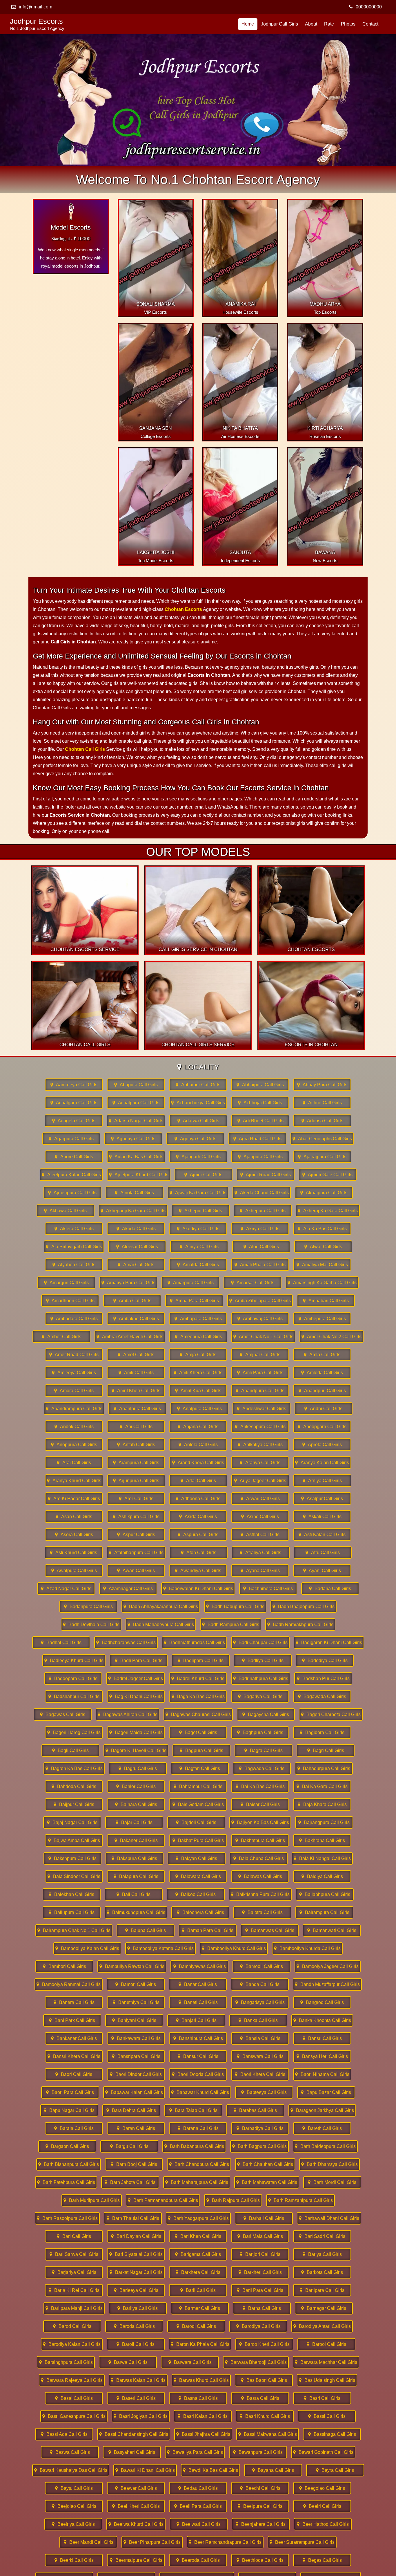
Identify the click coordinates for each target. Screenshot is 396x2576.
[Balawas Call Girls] (260, 1876)
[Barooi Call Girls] (326, 2344)
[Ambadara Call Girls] (74, 1319)
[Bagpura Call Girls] (201, 1750)
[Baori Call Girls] (74, 2074)
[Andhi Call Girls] (324, 1409)
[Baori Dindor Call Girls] (136, 2074)
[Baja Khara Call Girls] (322, 1804)
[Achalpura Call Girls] (136, 1103)
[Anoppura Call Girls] (74, 1445)
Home (248, 24)
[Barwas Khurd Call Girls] (201, 2380)
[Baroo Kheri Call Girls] (264, 2344)
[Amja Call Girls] (198, 1355)
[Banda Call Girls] (260, 1984)
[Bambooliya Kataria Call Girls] (160, 1948)
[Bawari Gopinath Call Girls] (323, 2452)
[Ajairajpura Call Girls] (322, 1157)
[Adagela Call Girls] (74, 1121)
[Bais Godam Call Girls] (198, 1804)
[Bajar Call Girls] (134, 1822)
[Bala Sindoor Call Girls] (74, 1876)
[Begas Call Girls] (322, 2560)
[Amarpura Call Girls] (190, 1283)
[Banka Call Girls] (258, 2020)
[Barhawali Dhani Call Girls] (329, 2218)
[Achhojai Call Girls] (260, 1103)
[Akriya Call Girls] (260, 1229)
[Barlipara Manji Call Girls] (74, 2308)
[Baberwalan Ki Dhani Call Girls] (198, 1589)
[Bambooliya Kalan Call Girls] (87, 1948)
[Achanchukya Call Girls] (198, 1103)
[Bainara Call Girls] (136, 1804)
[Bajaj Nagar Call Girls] (72, 1822)
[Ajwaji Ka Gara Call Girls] (198, 1193)
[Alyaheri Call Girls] (74, 1265)
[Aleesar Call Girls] (137, 1247)
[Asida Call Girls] (198, 1517)
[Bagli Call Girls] (70, 1750)
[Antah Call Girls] (136, 1445)
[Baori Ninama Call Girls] (322, 2074)
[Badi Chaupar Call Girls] (260, 1643)
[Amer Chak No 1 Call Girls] (263, 1337)
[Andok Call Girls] (74, 1427)
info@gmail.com (36, 7)
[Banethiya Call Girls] (136, 2002)
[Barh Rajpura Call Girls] (233, 2200)
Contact (370, 24)
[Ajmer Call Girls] (204, 1175)
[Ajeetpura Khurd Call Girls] (139, 1175)
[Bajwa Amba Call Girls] (74, 1840)
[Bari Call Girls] (74, 2236)
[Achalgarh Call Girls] (74, 1103)
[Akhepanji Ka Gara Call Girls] (133, 1211)
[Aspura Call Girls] (198, 1535)
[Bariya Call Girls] (322, 2254)
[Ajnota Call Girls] (135, 1193)
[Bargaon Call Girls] (67, 2146)
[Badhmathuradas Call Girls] (194, 1643)
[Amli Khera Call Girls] (198, 1373)
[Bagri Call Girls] (326, 1750)
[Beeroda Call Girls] (198, 2560)
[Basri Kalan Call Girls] (203, 2416)
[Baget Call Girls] (198, 1732)
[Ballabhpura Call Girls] (325, 1894)
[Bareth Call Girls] (322, 2128)
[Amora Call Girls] (74, 1391)
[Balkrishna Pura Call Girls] (260, 1894)
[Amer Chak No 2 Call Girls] (331, 1337)
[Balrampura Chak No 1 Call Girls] (74, 1930)
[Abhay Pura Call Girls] (322, 1085)
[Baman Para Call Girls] (208, 1930)
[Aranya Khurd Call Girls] (74, 1481)
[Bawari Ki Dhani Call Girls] (145, 2470)
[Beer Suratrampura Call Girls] (302, 2542)
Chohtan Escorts (183, 609)
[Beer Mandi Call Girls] (88, 2542)
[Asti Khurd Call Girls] (74, 1553)
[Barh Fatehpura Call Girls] (66, 2182)
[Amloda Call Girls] (322, 1373)
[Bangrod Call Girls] (322, 2002)
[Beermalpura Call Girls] (136, 2560)
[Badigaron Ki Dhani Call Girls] (329, 1643)
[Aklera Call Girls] (74, 1229)
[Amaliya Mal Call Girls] (322, 1265)
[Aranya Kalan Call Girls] (322, 1463)
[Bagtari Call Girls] (200, 1768)
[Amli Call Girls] (136, 1373)
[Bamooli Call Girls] (261, 1966)
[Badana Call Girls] (330, 1589)
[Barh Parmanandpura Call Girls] (163, 2200)
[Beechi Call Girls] (260, 2488)
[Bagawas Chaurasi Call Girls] (198, 1714)
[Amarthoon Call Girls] (70, 1301)
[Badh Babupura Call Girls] (235, 1607)
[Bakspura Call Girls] (135, 1858)
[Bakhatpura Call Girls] (260, 1840)
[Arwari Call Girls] (260, 1499)
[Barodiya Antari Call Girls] (322, 2326)
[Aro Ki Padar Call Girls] (74, 1499)
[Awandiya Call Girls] (198, 1571)
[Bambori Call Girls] (64, 1966)
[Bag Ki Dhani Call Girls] (136, 1696)
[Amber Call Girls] (61, 1337)
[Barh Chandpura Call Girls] (199, 2164)
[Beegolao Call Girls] (322, 2488)
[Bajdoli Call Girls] (196, 1822)
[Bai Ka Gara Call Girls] (322, 1786)
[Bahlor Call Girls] (136, 1786)
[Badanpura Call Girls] (88, 1607)
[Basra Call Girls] (260, 2398)
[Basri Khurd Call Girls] (265, 2416)
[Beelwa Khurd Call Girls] (136, 2524)
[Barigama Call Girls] (198, 2254)
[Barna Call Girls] (262, 2308)
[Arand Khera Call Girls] (198, 1463)
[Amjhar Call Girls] (260, 1355)
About (311, 24)
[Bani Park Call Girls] (72, 2020)
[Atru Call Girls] (323, 1553)
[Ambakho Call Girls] (136, 1319)
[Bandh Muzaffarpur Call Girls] (327, 1984)
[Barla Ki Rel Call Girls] (74, 2290)
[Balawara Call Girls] (198, 1876)
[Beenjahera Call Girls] (261, 2524)
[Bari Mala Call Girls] (260, 2236)
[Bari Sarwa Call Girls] (74, 2254)
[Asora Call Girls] (74, 1535)
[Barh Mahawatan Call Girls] (267, 2182)
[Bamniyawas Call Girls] (199, 1966)
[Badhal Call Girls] (61, 1643)
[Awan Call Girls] (136, 1571)
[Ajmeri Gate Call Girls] (328, 1175)
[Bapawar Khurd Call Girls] (200, 2092)
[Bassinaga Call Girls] (332, 2434)
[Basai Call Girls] (74, 2398)
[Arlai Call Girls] (198, 1481)
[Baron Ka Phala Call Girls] (200, 2344)
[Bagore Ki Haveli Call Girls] (136, 1750)
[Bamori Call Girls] (136, 1984)
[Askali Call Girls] (322, 1517)
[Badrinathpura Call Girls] (261, 1678)
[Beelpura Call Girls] (260, 2506)
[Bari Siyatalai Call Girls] (136, 2254)
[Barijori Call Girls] (260, 2254)
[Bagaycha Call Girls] (266, 1714)
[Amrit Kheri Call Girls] (136, 1391)
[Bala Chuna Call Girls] (259, 1858)
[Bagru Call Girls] (138, 1768)
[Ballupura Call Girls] (72, 1912)
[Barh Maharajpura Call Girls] (197, 2182)
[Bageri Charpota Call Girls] (331, 1714)
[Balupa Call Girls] (146, 1930)
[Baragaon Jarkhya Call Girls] (322, 2110)
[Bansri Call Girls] (322, 2038)
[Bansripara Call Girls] (136, 2056)
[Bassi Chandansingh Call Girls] (134, 2434)
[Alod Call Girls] (261, 1247)
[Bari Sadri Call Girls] (322, 2236)
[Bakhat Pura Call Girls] (198, 1840)
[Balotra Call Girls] (262, 1912)
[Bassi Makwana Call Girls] (268, 2434)
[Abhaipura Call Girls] (260, 1085)
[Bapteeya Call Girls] (264, 2092)
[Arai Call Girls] (74, 1463)
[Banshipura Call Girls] (198, 2038)
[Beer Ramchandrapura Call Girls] (225, 2542)
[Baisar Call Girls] (260, 1804)
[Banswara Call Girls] (260, 2056)
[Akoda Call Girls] (136, 1229)
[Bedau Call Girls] (198, 2488)
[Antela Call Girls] (198, 1445)
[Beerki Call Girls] (74, 2560)
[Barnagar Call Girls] (324, 2308)
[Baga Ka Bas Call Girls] (198, 1696)
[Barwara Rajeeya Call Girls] (72, 2380)
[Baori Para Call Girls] (70, 2092)
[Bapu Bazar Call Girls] (326, 2092)
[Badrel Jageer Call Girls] (136, 1678)
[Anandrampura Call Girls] (74, 1409)
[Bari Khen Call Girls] (198, 2236)
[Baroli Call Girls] (136, 2344)
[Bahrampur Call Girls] (198, 1786)
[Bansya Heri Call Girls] (322, 2056)
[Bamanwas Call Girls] (270, 1930)
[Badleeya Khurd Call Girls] (74, 1660)
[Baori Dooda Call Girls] (198, 2074)
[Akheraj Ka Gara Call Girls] (328, 1211)
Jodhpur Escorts (37, 24)
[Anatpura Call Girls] (199, 1409)
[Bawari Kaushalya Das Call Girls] (71, 2470)
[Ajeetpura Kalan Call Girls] (71, 1175)
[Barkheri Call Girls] (260, 2272)
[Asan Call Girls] (74, 1517)
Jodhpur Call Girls (279, 24)
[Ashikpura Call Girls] (136, 1517)
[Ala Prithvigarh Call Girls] (74, 1247)
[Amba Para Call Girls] (194, 1301)
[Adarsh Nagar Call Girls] (136, 1121)
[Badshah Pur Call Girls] (323, 1678)
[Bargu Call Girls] (129, 2146)
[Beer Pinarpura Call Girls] (152, 2542)
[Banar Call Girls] (198, 1984)
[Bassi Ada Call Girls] (64, 2434)
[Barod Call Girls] (72, 2326)
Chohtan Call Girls (85, 749)
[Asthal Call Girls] (260, 1535)
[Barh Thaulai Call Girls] (133, 2218)
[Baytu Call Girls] (74, 2488)
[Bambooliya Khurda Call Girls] (307, 1948)
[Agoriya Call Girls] (195, 1139)
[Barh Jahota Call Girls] (130, 2182)
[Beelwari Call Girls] (199, 2524)
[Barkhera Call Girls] (198, 2272)
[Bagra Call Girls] (264, 1750)
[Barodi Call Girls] (196, 2326)
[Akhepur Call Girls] (201, 1211)
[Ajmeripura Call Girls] (72, 1193)
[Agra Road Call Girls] (257, 1139)
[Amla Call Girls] (322, 1355)
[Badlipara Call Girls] (201, 1660)
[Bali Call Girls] (134, 1894)
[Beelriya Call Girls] (73, 2524)
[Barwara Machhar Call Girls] (326, 2362)
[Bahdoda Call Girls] (74, 1786)
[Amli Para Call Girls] (260, 1373)
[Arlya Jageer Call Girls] (260, 1481)
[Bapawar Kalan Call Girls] (134, 2092)
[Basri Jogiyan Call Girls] (141, 2416)
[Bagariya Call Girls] (260, 1696)
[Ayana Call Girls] (260, 1571)
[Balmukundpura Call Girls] (136, 1912)
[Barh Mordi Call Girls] (332, 2182)
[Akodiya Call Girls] (198, 1229)
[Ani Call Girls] (136, 1427)
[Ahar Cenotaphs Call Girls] (322, 1139)
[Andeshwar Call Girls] (261, 1409)
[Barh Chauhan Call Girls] (265, 2164)
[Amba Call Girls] (132, 1301)
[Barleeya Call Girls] (136, 2290)
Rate (329, 24)
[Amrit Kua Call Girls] (198, 1391)
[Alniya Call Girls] (199, 1247)
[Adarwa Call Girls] (198, 1121)
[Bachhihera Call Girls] (268, 1589)
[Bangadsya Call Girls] (260, 2002)
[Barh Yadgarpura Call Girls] (198, 2218)
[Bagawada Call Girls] (322, 1696)
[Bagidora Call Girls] (322, 1732)
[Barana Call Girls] (198, 2128)
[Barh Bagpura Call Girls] (259, 2146)
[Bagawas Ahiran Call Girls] (128, 1714)
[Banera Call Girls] (74, 2002)
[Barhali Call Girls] (264, 2218)
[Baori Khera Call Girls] (260, 2074)
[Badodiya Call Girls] (325, 1660)
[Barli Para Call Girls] (260, 2290)
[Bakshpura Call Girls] (72, 1858)
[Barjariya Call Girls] (74, 2272)
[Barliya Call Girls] (138, 2308)
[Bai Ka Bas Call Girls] (260, 1786)
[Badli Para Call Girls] (139, 1660)
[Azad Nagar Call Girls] (66, 1589)
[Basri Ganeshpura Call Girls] (74, 2416)
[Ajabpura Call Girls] (260, 1157)
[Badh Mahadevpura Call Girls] (161, 1625)
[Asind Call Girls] (260, 1517)
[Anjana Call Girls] (198, 1427)
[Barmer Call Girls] (200, 2308)
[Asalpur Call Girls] (322, 1499)
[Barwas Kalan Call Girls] (138, 2380)
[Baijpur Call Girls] (74, 1804)
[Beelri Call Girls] (322, 2506)
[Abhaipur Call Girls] (198, 1085)
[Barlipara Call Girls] (322, 2290)
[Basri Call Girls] (322, 2398)
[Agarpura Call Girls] (71, 1139)
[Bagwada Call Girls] (262, 1768)
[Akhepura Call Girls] (263, 1211)
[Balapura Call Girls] (136, 1876)
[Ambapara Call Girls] (198, 1319)
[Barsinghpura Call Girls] (66, 2362)
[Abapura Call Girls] (136, 1085)
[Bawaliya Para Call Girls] (195, 2452)
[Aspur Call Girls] (136, 1535)
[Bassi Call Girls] (327, 2416)
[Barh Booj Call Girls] (134, 2164)
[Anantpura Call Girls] (137, 1409)
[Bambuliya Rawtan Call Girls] (132, 1966)
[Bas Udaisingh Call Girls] (327, 2380)
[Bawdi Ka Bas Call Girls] (210, 2470)
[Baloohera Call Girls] (200, 1912)
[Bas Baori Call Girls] (264, 2380)
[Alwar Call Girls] (323, 1247)
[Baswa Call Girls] (70, 2452)
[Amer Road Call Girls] (74, 1355)
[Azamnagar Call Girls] (128, 1589)
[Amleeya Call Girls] (74, 1373)
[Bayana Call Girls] (273, 2470)
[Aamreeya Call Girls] (74, 1085)
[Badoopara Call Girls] (73, 1678)
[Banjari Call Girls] (196, 2020)
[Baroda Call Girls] (134, 2326)
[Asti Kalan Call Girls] (322, 1535)
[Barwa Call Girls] (128, 2362)
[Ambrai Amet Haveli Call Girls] (130, 1337)
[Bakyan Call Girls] (197, 1858)
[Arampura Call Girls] (136, 1463)
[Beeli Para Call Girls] (198, 2506)
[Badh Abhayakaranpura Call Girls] (161, 1607)
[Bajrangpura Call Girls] (324, 1822)
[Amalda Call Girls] (198, 1265)
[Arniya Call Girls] (322, 1481)
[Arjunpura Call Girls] (136, 1481)
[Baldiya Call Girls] (322, 1876)
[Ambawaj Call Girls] (260, 1319)
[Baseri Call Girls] (136, 2398)
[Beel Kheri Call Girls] (136, 2506)
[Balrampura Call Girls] (324, 1912)
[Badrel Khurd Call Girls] (198, 1678)
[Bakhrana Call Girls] (322, 1840)
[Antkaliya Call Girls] (260, 1445)
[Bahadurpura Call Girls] (324, 1768)
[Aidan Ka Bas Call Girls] (136, 1157)
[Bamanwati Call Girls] (332, 1930)
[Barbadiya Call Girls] (260, 2128)
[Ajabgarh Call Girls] (198, 1157)
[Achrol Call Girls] (322, 1103)
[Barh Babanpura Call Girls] (194, 2146)
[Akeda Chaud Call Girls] (262, 1193)
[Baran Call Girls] (136, 2128)
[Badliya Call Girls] (263, 1660)
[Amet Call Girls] (136, 1355)
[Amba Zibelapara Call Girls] (260, 1301)
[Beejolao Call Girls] (74, 2506)
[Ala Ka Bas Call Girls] (322, 1229)
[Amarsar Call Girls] (253, 1283)
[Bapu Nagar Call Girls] (69, 2110)
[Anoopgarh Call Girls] (322, 1427)
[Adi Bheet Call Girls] (260, 1121)
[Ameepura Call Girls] (198, 1337)
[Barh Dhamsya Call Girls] (329, 2164)
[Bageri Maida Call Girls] (136, 1732)
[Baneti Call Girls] (198, 2002)
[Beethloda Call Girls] (260, 2560)
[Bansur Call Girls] (198, 2056)
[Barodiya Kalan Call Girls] (72, 2344)
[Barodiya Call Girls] (258, 2326)
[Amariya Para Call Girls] (128, 1283)
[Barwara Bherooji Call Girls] (256, 2362)
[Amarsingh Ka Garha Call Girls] (322, 1283)
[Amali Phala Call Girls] (260, 1265)
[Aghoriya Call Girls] (133, 1139)
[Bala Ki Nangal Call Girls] (322, 1858)
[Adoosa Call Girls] (322, 1121)
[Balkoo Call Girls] (196, 1894)
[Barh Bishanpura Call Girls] (69, 2164)
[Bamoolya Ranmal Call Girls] (69, 1984)
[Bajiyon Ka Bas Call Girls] (260, 1822)
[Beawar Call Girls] (136, 2488)
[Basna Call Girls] (198, 2398)
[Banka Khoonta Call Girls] (322, 2020)
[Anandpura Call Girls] (260, 1391)
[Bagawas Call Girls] (63, 1714)
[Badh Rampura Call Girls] (231, 1625)
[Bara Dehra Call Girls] (131, 2110)
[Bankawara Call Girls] (136, 2038)
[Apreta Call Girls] (322, 1445)
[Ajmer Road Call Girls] (266, 1175)
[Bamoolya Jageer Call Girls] (328, 1966)
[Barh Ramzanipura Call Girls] (300, 2200)
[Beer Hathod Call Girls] (323, 2524)
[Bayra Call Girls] (335, 2470)
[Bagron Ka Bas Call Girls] (74, 1768)
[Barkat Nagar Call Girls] (136, 2272)
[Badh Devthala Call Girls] (91, 1625)
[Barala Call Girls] (74, 2128)
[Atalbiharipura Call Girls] (136, 1553)
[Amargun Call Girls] (66, 1283)
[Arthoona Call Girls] (198, 1499)
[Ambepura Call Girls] (322, 1319)
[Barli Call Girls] (198, 2290)
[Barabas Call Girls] (255, 2110)
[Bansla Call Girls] (260, 2038)
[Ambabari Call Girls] (326, 1301)
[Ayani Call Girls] (322, 1571)
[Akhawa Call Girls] (66, 1211)
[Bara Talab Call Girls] (193, 2110)
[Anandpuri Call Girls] (322, 1391)
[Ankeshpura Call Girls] (260, 1427)
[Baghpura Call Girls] (260, 1732)
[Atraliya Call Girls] (261, 1553)
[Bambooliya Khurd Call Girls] (234, 1948)
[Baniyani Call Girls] (134, 2020)
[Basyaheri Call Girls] (132, 2452)
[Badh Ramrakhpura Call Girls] (300, 1625)
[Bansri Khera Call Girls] (74, 2056)
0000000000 (369, 7)
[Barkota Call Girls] (322, 2272)
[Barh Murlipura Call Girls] (92, 2200)
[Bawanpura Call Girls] (258, 2452)
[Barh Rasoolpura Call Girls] (67, 2218)
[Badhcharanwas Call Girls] (126, 1643)
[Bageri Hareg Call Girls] (74, 1732)
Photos (348, 24)
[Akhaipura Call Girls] (324, 1193)
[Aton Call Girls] (199, 1553)
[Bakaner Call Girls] (136, 1840)
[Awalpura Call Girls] (74, 1571)
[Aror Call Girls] (136, 1499)
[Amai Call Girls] (136, 1265)
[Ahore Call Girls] (74, 1157)
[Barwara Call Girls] (190, 2362)
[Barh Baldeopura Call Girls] (325, 2146)
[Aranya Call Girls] (260, 1463)
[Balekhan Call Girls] (72, 1894)
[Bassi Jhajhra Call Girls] (203, 2434)
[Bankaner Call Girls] (74, 2038)
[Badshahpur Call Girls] (74, 1696)
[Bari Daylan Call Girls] (136, 2236)
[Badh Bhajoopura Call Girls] (304, 1607)
